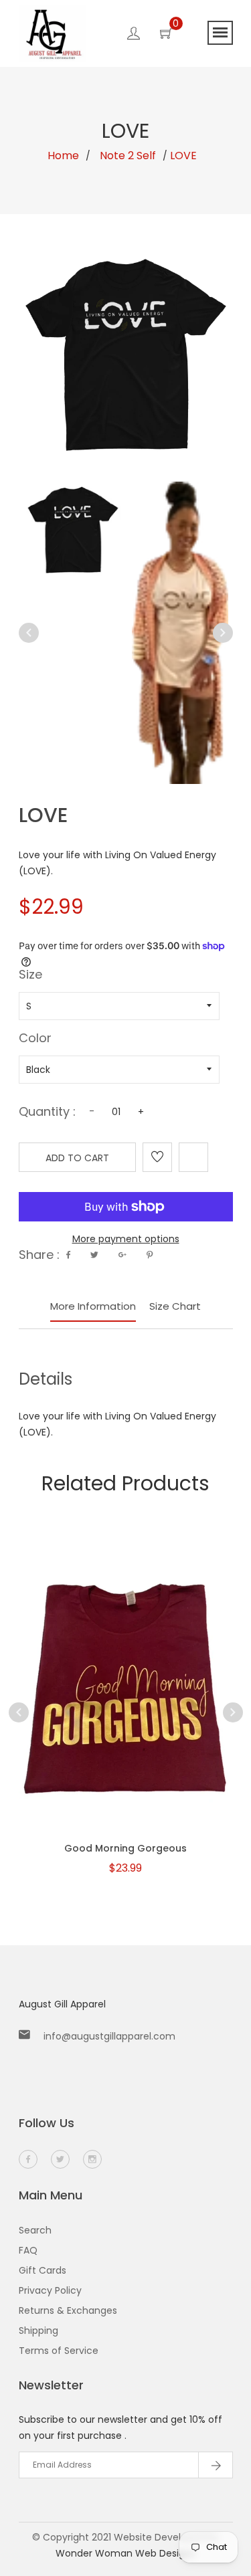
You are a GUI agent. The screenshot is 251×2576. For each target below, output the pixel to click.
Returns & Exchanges (68, 2310)
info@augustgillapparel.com (109, 2036)
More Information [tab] (93, 1306)
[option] (73, 530)
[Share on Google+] (122, 1255)
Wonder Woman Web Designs (125, 2553)
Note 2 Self (128, 156)
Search (35, 2230)
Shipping (38, 2331)
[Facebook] (28, 2159)
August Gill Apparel (62, 2004)
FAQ (28, 2250)
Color (35, 1039)
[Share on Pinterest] (150, 1255)
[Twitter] (60, 2159)
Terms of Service (59, 2351)
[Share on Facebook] (68, 1255)
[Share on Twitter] (94, 1255)
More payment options (126, 1239)
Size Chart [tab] (175, 1306)
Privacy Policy (50, 2290)
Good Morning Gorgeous (125, 1848)
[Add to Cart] (126, 1714)
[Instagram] (92, 2159)
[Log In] (134, 35)
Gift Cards (43, 2270)
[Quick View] (91, 1714)
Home (63, 156)
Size (30, 976)
